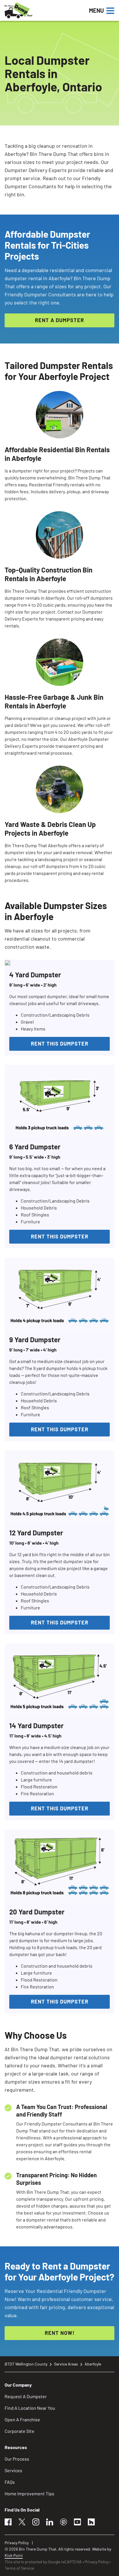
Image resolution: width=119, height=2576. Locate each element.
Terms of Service (19, 2568)
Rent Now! (60, 2333)
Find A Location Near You (30, 2408)
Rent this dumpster (60, 1044)
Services (13, 2470)
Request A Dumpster (26, 2396)
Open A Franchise (22, 2419)
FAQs (10, 2482)
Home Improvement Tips (29, 2493)
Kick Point (14, 2555)
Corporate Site (19, 2431)
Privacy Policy (17, 2543)
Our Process (17, 2459)
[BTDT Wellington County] (38, 10)
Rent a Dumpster (59, 320)
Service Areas (66, 2364)
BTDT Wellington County (26, 2364)
